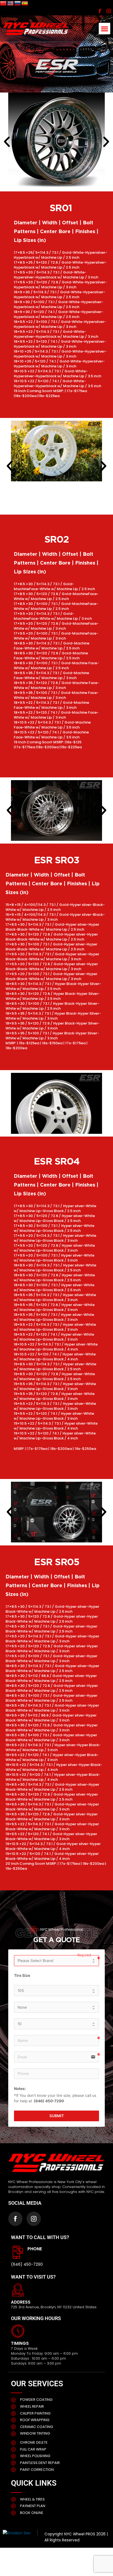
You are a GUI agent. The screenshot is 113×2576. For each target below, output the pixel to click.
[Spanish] (25, 3)
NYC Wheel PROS (80, 2534)
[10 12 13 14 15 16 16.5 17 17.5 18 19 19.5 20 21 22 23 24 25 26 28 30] (57, 2024)
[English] (11, 3)
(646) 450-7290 (27, 2264)
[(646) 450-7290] (18, 2252)
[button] (104, 29)
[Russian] (18, 3)
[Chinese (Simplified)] (4, 3)
